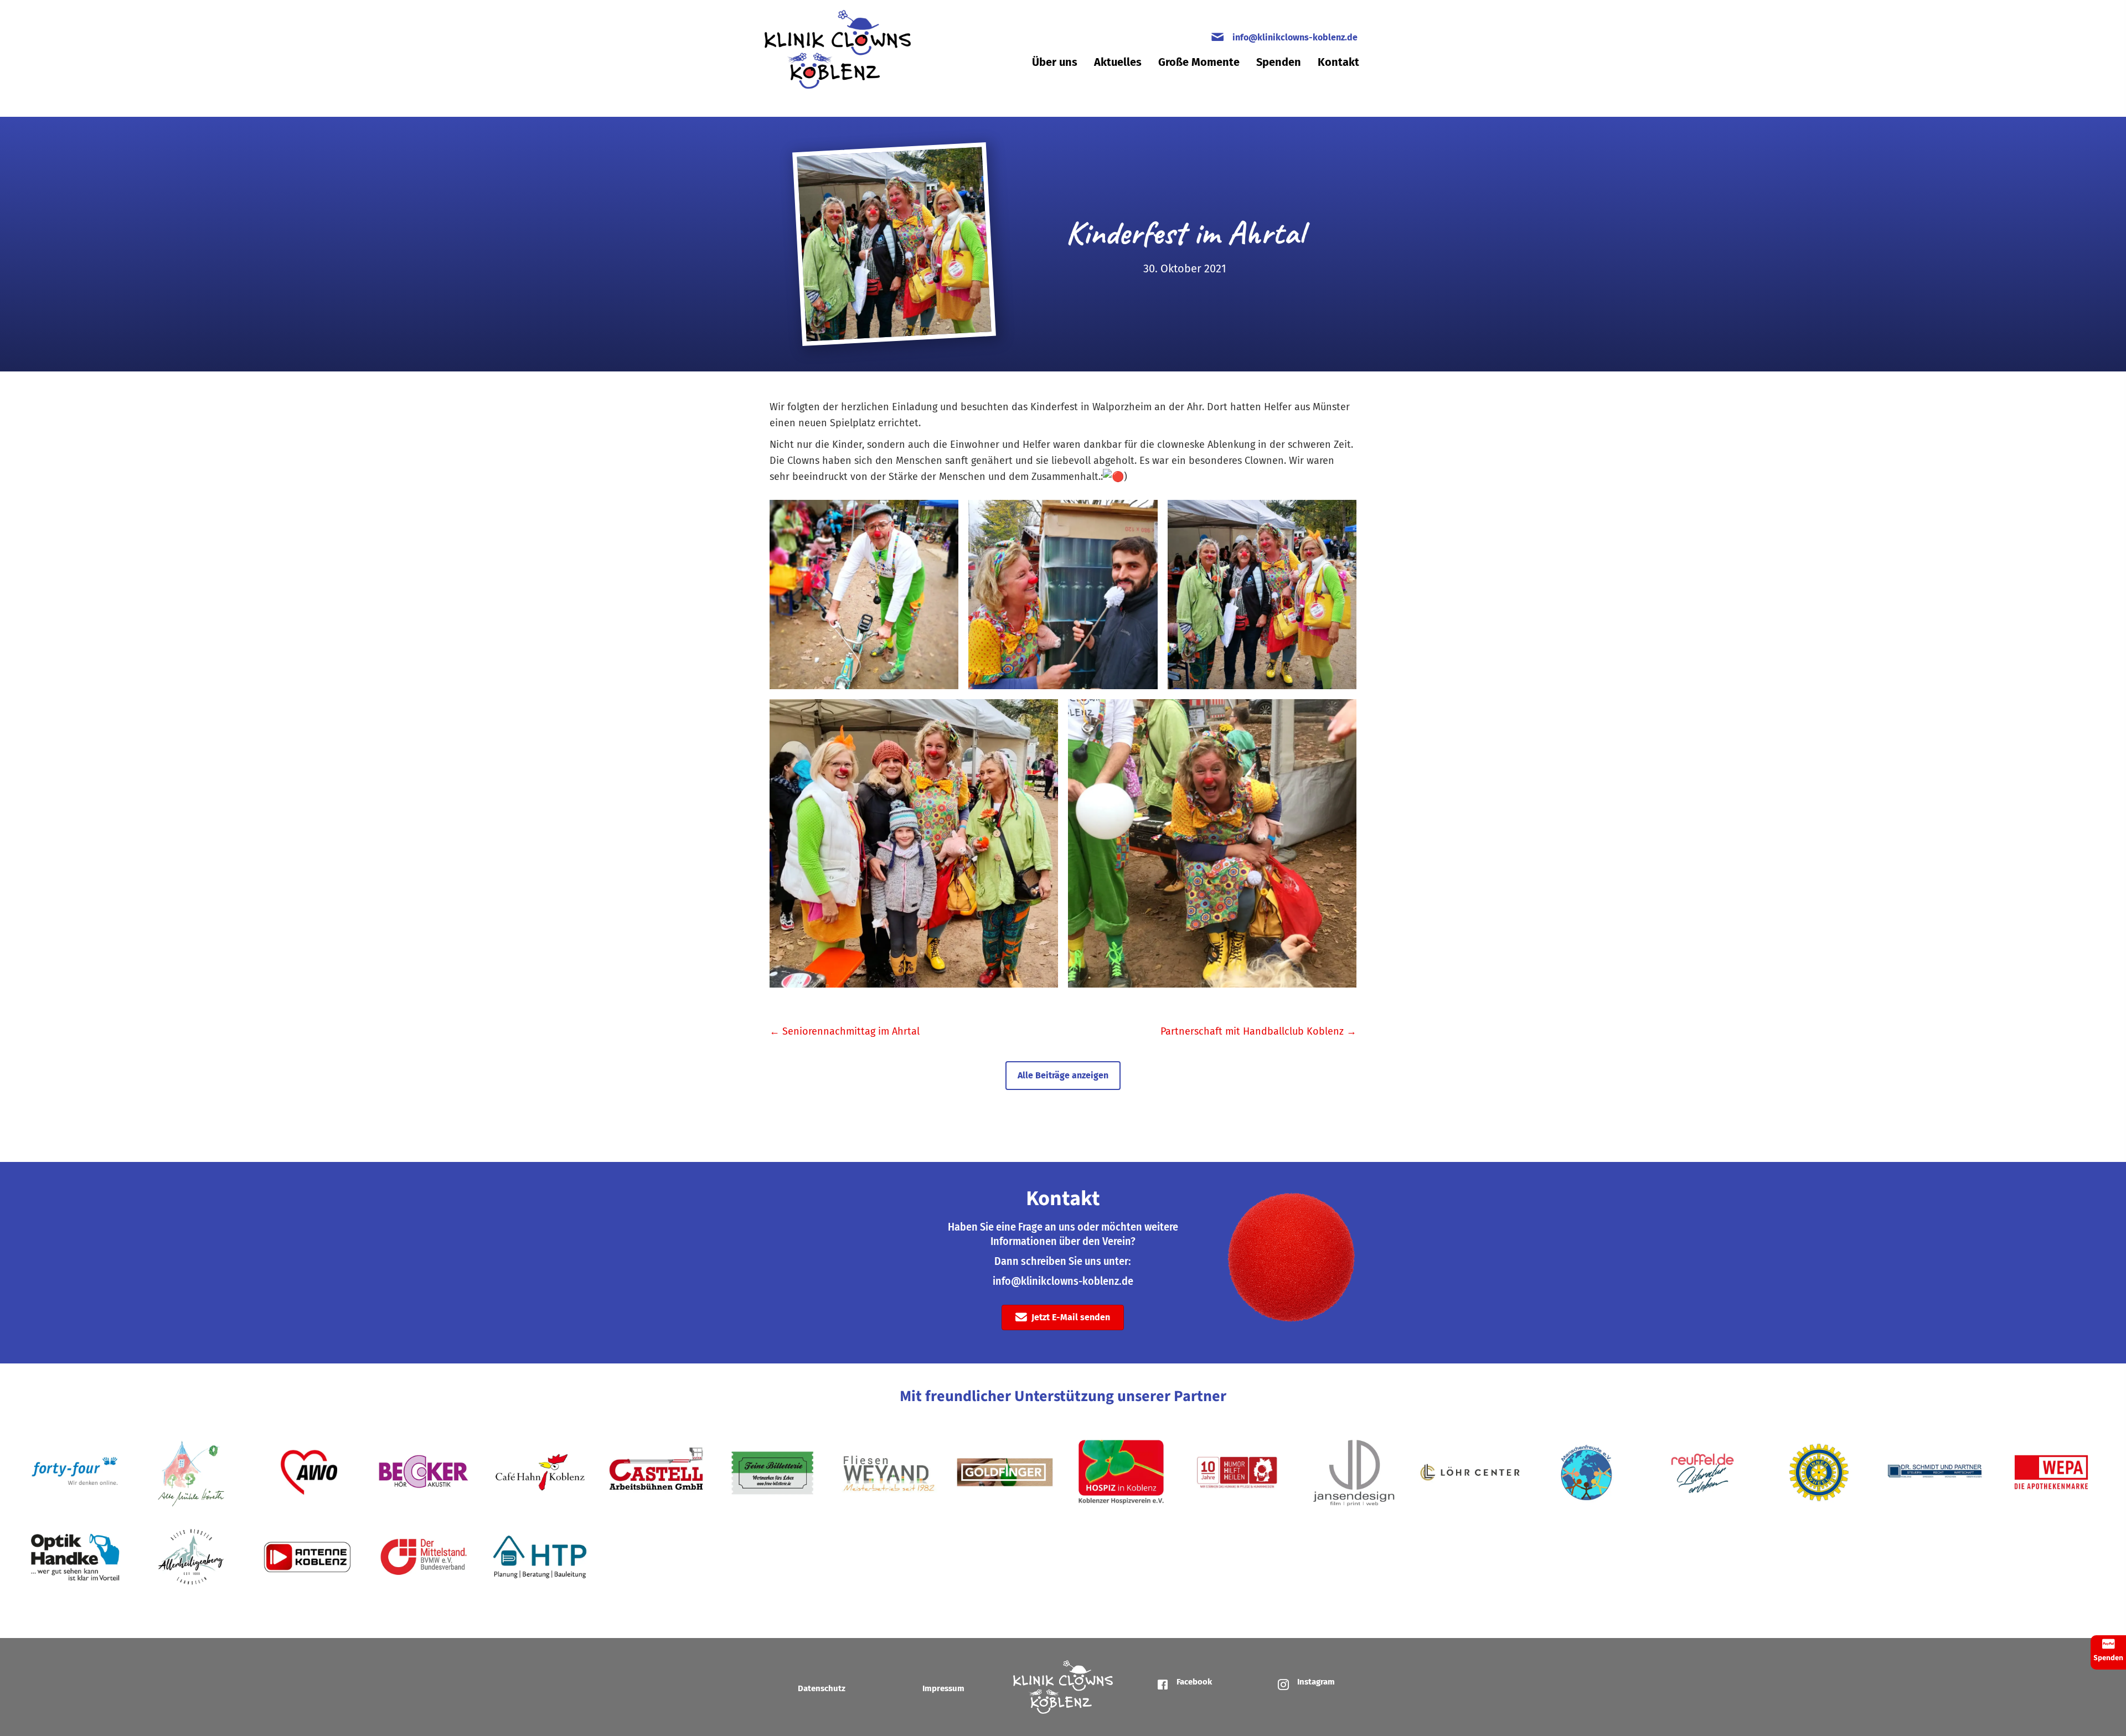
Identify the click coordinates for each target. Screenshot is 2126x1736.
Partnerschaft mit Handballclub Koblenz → (1258, 1031)
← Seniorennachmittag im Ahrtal (845, 1031)
